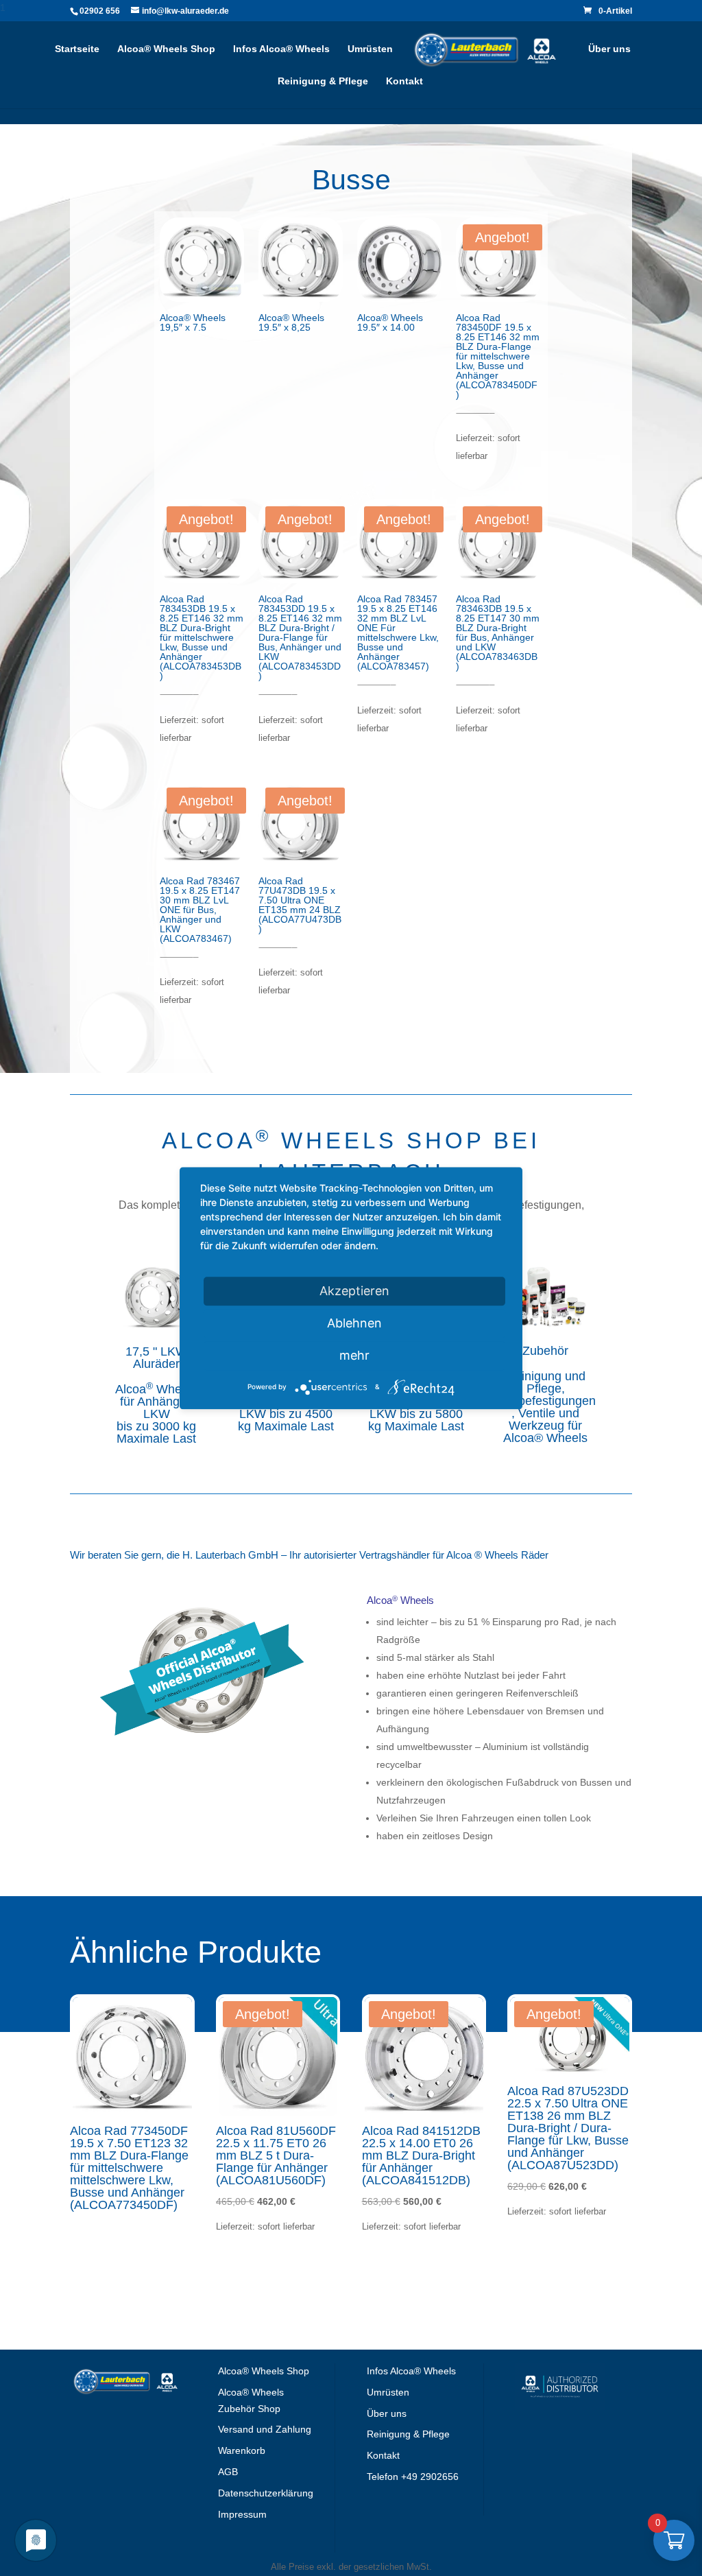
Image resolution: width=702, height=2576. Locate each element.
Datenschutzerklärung (266, 2493)
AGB (228, 2472)
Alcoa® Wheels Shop (166, 49)
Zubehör (545, 1351)
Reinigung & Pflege (323, 81)
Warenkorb (242, 2450)
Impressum (242, 2514)
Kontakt (404, 81)
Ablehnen (354, 1323)
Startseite (77, 49)
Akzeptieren (354, 1291)
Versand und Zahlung (265, 2429)
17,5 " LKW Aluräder (156, 1358)
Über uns (609, 49)
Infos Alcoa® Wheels (281, 49)
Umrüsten (370, 49)
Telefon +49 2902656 (413, 2477)
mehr (354, 1355)
